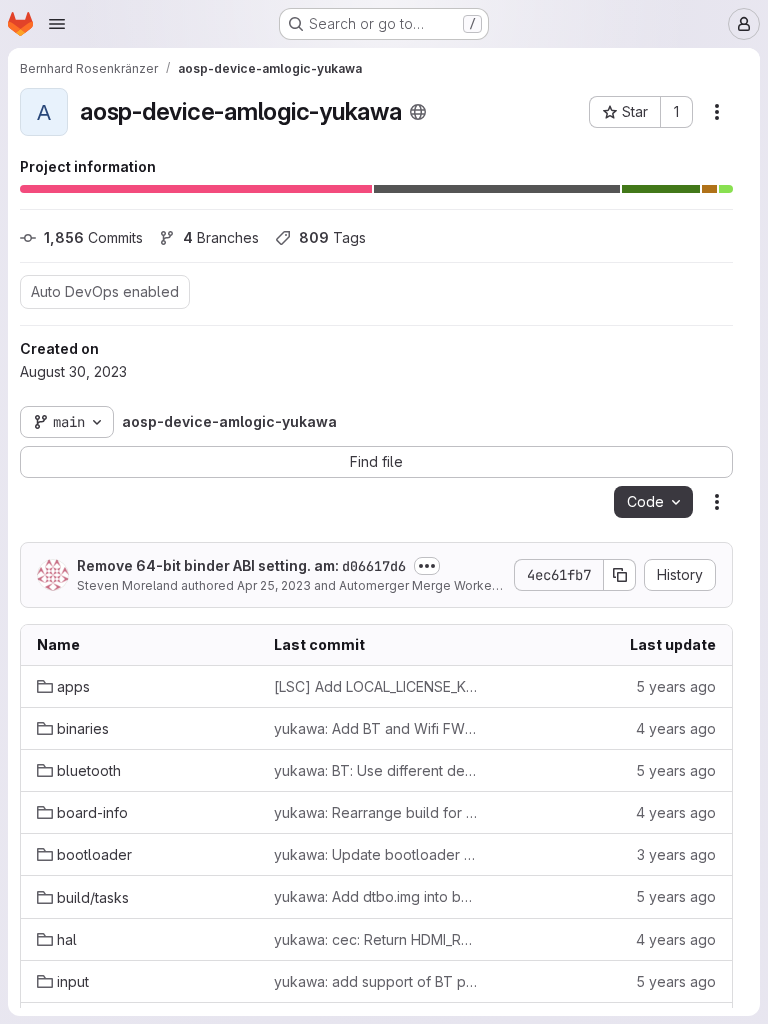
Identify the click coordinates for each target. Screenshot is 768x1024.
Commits (93, 237)
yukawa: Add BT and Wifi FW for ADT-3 (376, 728)
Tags (332, 237)
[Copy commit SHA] (620, 575)
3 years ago (676, 854)
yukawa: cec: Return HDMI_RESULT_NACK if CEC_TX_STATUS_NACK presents (376, 939)
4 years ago (676, 728)
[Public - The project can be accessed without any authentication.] (418, 112)
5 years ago (676, 686)
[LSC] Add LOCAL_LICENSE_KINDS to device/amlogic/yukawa (376, 686)
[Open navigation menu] (57, 24)
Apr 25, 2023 (274, 585)
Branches (221, 237)
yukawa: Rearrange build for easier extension (376, 812)
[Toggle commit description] (427, 566)
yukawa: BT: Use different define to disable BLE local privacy (376, 770)
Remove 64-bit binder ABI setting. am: (241, 566)
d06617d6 (374, 566)
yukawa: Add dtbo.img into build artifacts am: (376, 897)
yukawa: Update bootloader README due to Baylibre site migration (376, 854)
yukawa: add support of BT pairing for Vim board (376, 981)
